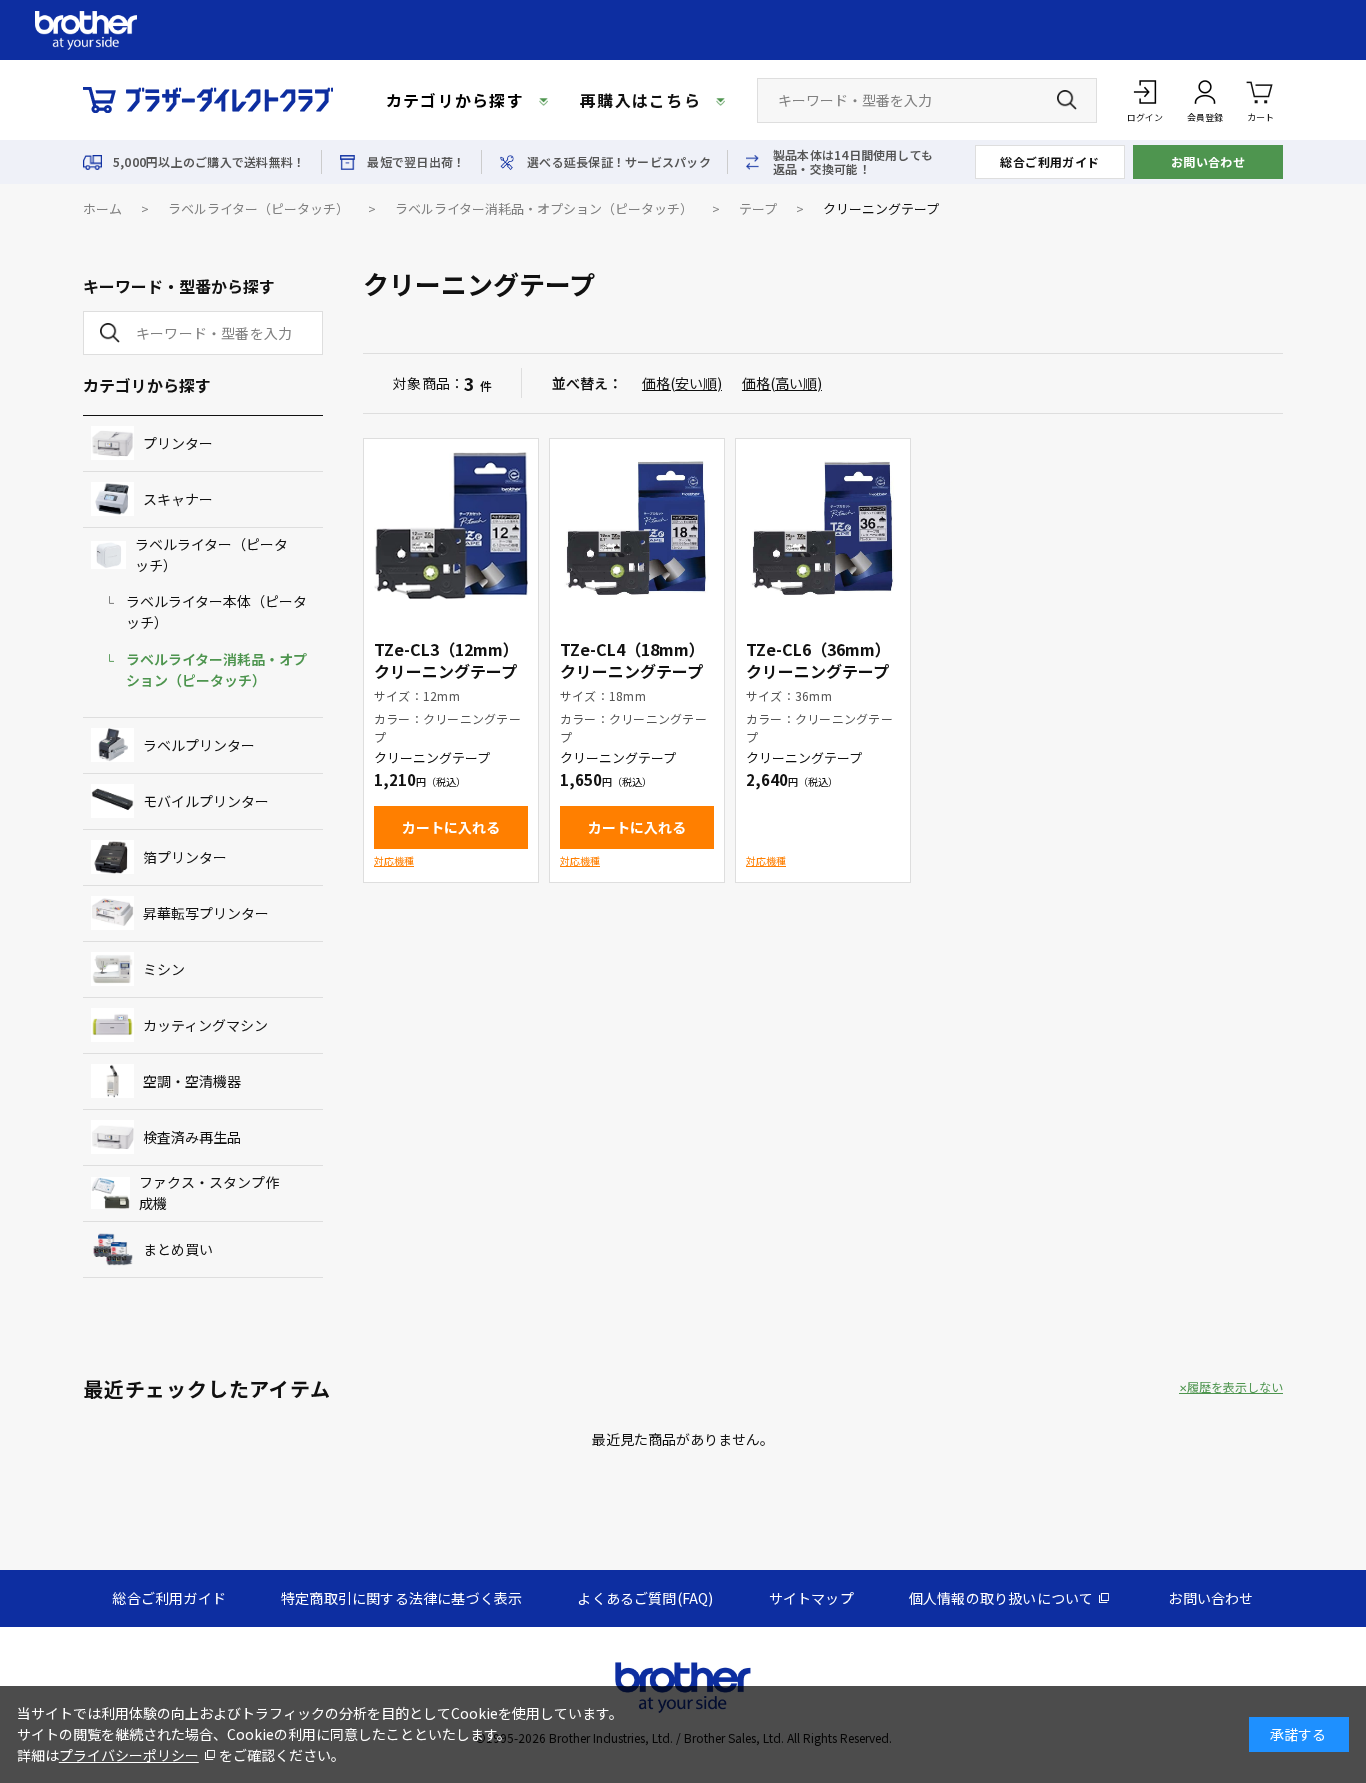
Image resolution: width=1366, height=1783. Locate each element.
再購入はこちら (640, 100)
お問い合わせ (1208, 161)
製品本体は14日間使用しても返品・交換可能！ (853, 162)
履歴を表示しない (1235, 1387)
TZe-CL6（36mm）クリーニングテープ (818, 660)
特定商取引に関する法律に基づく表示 (401, 1598)
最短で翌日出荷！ (416, 162)
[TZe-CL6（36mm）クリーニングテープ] (823, 526)
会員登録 (1205, 117)
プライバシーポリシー (129, 1755)
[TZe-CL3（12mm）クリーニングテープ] (451, 526)
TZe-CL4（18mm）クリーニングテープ (632, 660)
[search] (106, 333)
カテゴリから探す (455, 100)
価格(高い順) (782, 383)
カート (1260, 117)
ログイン (1145, 117)
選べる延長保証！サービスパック (619, 162)
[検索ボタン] (1067, 100)
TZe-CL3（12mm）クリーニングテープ (446, 660)
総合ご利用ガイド (1050, 161)
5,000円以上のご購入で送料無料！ (209, 162)
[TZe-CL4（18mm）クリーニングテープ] (637, 526)
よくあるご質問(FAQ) (645, 1598)
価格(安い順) (682, 383)
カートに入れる (451, 827)
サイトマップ (811, 1598)
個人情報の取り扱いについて (1001, 1598)
